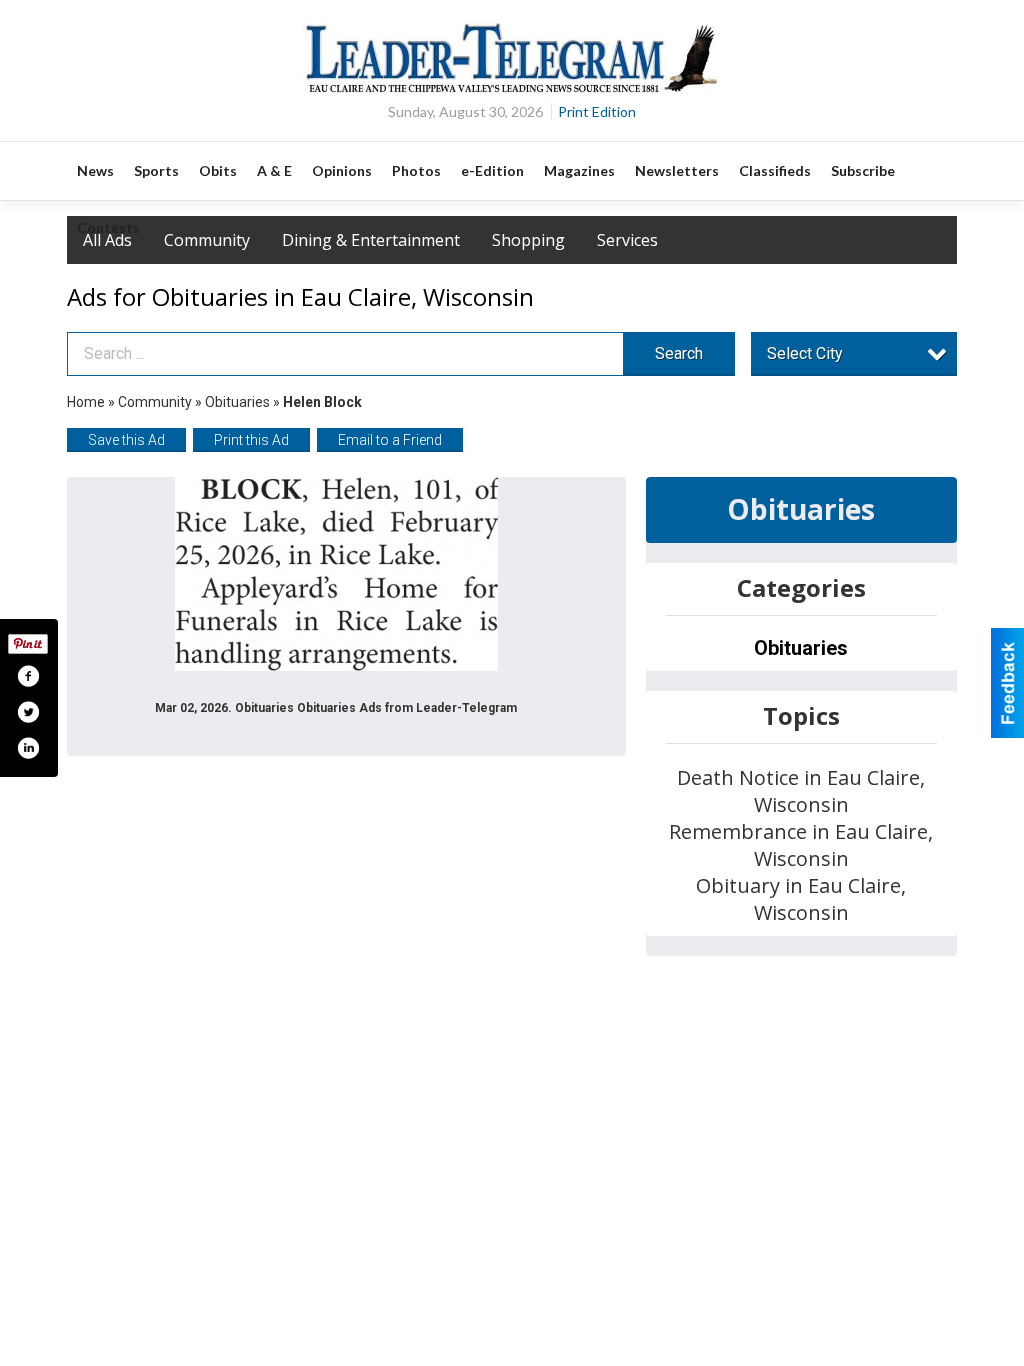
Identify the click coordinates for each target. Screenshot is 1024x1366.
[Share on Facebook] (28, 676)
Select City (805, 353)
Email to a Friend (390, 440)
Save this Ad (126, 440)
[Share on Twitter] (28, 712)
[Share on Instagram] (28, 748)
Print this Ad (251, 440)
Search (679, 353)
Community (156, 402)
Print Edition (597, 111)
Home (86, 402)
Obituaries (237, 402)
